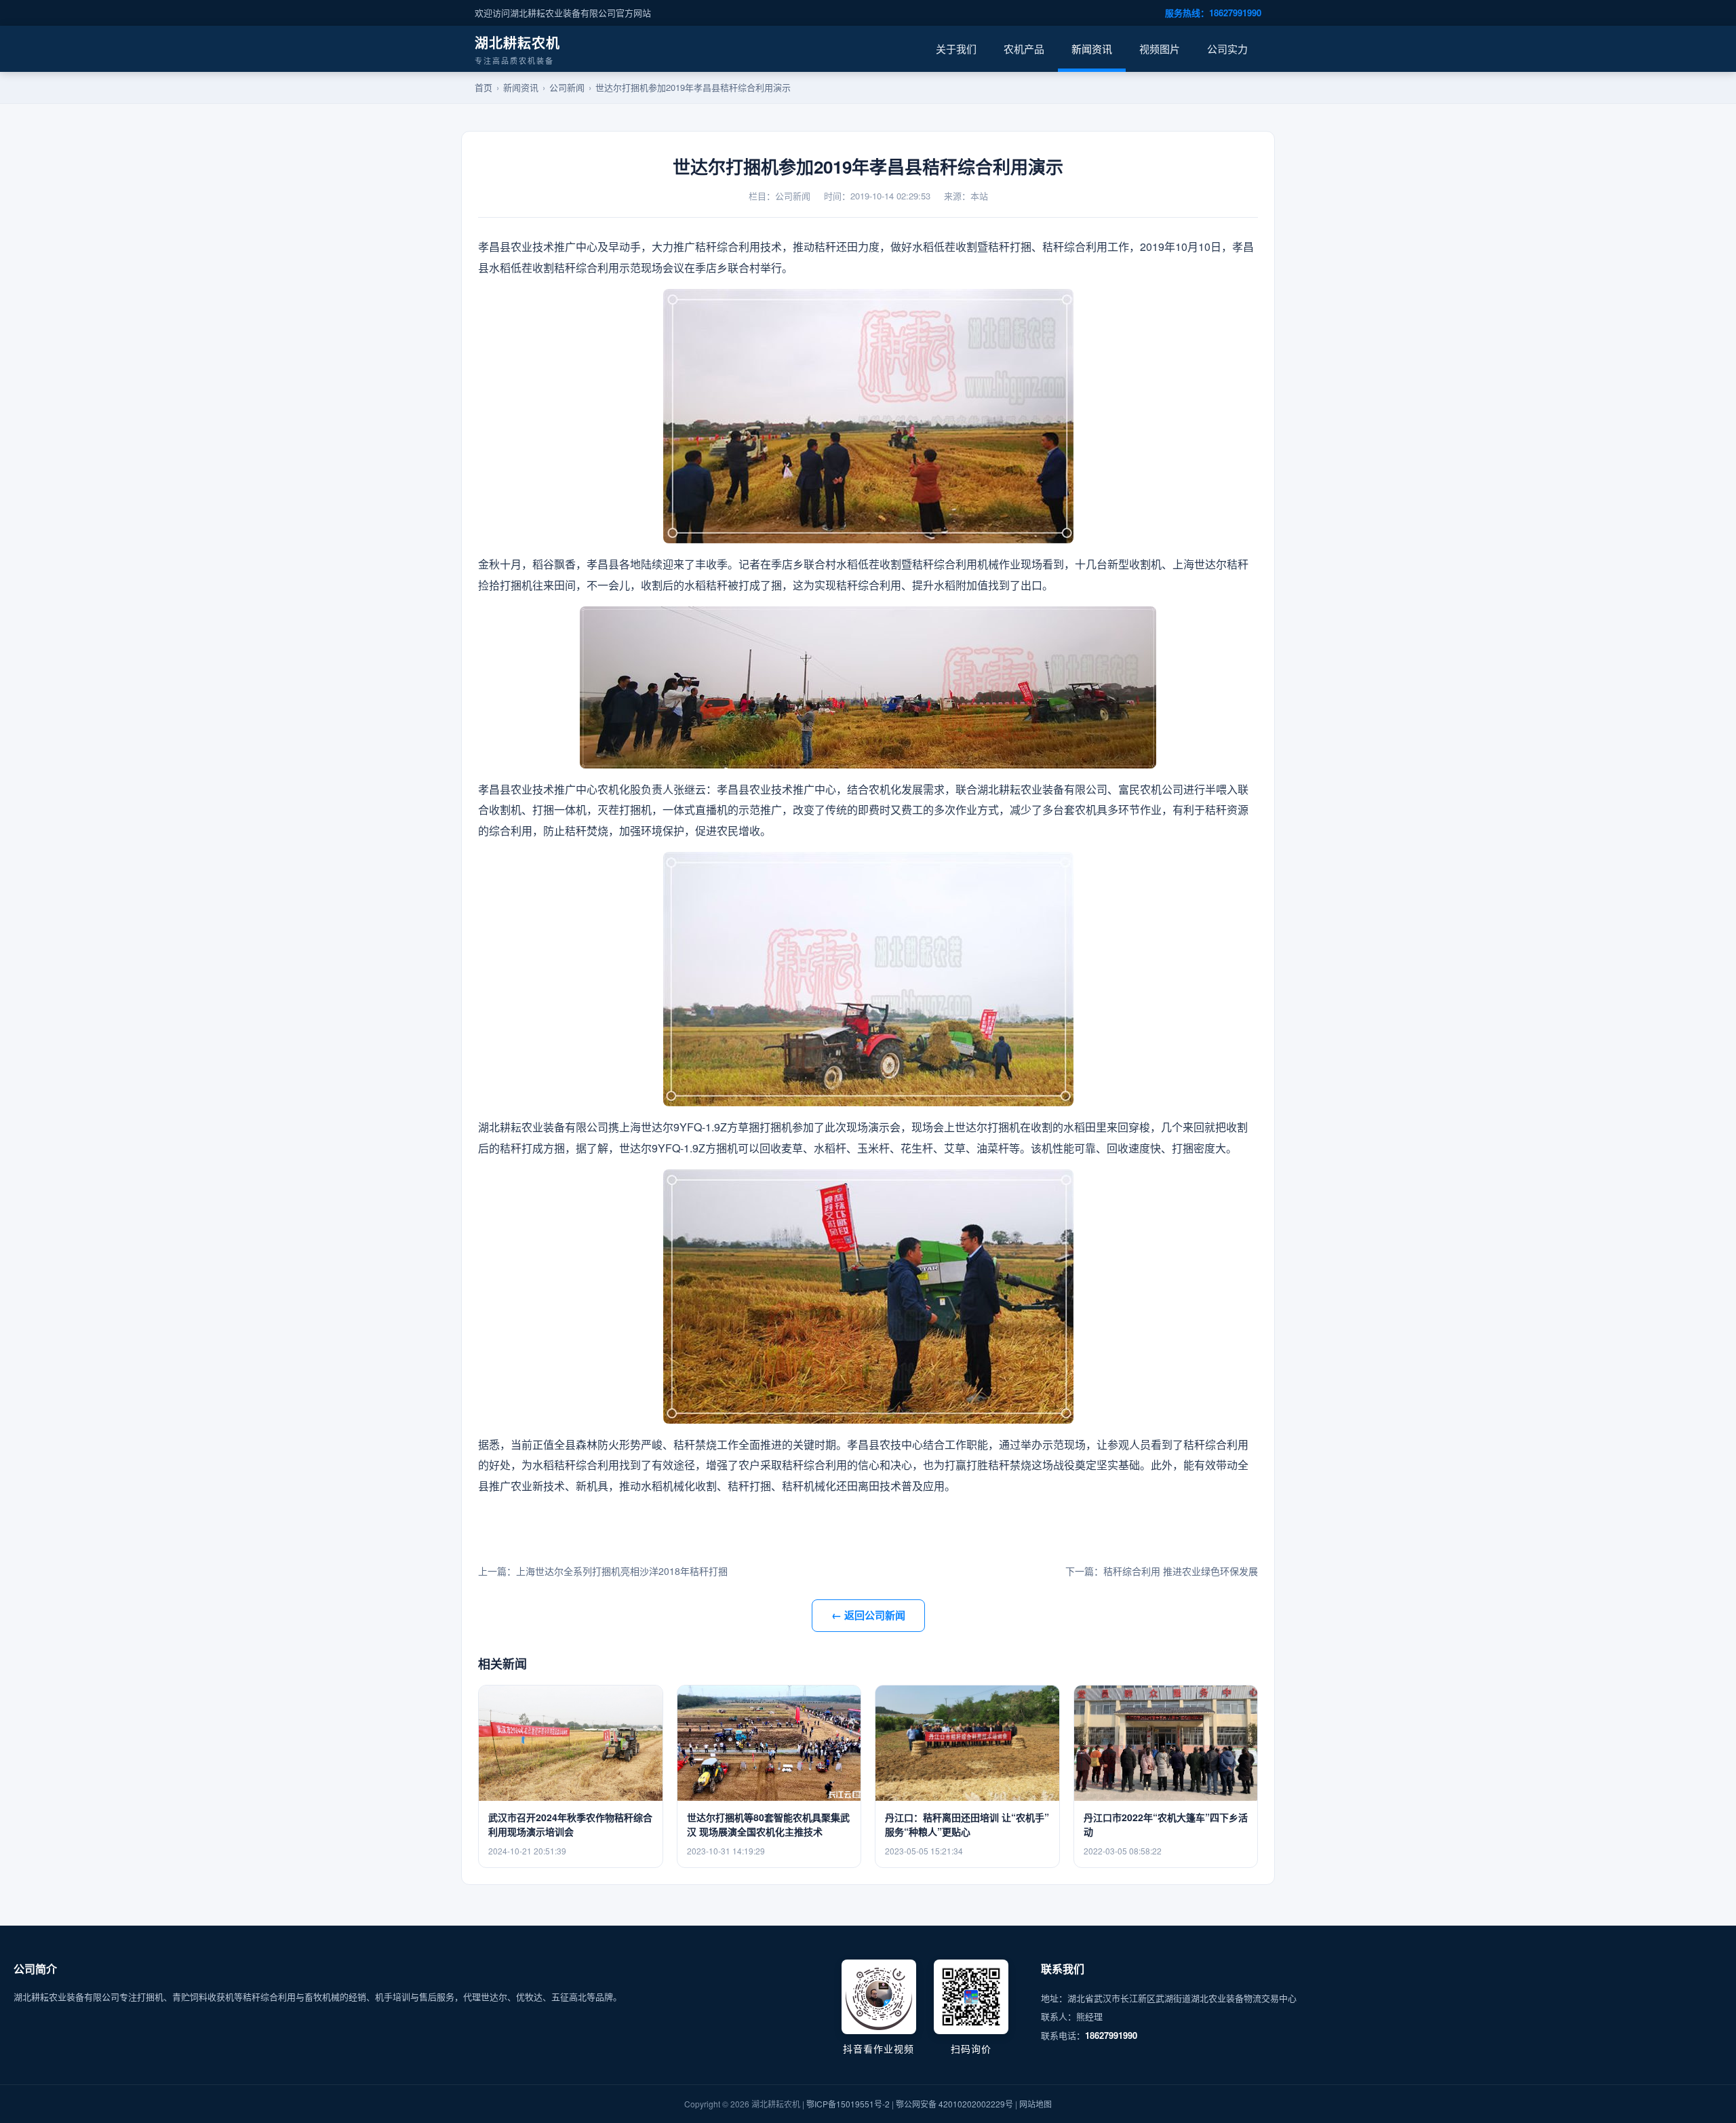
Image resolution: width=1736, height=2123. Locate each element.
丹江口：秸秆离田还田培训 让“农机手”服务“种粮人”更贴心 (967, 1824)
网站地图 (1035, 2104)
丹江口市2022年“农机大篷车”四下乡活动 (1166, 1824)
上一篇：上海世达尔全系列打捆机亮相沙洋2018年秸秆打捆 (603, 1571)
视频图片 (1160, 48)
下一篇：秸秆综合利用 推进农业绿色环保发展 (1162, 1571)
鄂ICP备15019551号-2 (848, 2104)
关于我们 (956, 48)
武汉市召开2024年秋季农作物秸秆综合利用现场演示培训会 (570, 1824)
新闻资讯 (1092, 48)
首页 (484, 87)
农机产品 (1024, 48)
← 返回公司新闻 (868, 1615)
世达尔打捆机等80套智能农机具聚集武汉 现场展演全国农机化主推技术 (768, 1824)
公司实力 (1227, 48)
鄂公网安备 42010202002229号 (954, 2104)
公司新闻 (567, 87)
